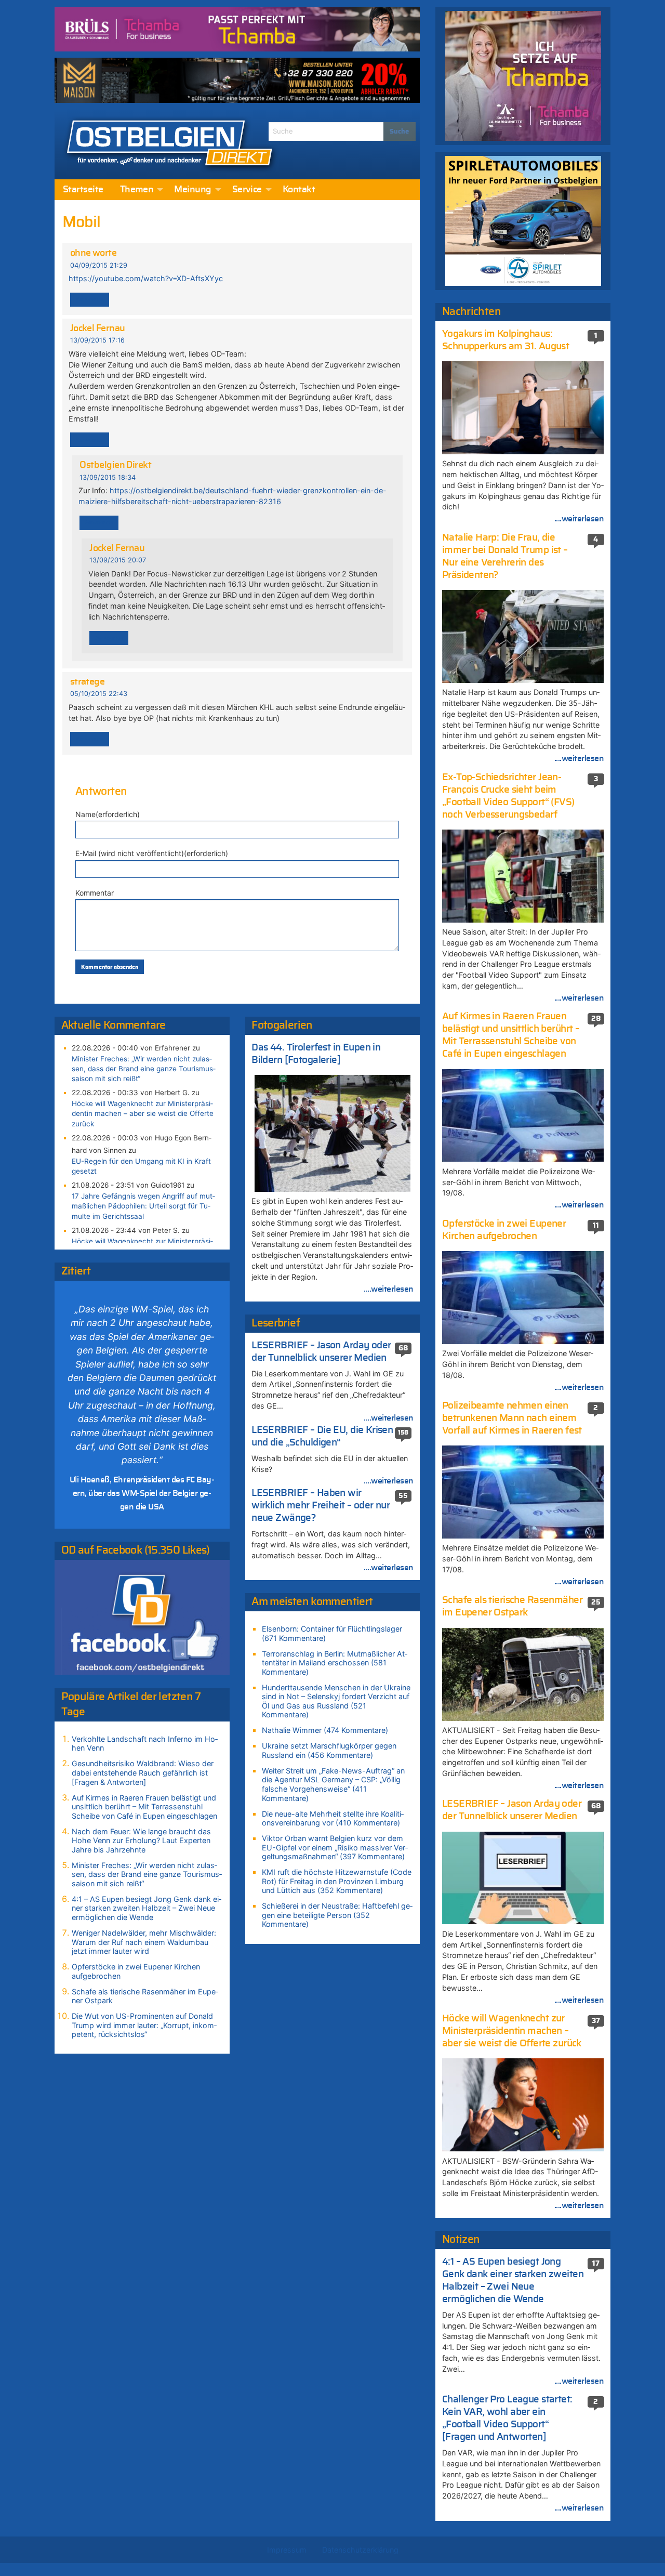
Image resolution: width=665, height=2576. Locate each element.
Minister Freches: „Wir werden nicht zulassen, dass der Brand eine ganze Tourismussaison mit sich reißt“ (144, 1069)
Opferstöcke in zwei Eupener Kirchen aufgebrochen (136, 1971)
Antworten (90, 300)
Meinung (192, 190)
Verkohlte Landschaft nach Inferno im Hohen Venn (145, 1744)
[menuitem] (83, 190)
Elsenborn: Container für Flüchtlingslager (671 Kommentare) (332, 1633)
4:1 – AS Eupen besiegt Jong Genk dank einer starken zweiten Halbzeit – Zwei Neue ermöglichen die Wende (147, 1908)
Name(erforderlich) (108, 814)
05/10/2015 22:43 (99, 694)
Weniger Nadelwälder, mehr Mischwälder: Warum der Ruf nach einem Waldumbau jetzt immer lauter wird (144, 1942)
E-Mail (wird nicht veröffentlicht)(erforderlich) (152, 853)
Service (247, 190)
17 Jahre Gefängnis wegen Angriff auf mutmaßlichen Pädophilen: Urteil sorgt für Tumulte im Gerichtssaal (143, 1206)
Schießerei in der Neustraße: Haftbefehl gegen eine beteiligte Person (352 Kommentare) (337, 1915)
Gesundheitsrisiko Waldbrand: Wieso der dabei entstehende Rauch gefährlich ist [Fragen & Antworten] (143, 1772)
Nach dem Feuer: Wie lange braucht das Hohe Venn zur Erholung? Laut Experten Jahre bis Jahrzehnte (141, 1841)
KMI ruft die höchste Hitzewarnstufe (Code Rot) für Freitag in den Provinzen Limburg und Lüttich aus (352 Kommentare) (337, 1881)
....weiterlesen (389, 1289)
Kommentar (95, 893)
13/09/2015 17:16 (97, 340)
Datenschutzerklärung (360, 2550)
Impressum (287, 2550)
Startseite (83, 190)
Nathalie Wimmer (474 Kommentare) (325, 1730)
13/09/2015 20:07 (118, 560)
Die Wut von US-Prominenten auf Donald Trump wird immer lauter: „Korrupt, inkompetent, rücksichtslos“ (144, 2025)
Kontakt (299, 190)
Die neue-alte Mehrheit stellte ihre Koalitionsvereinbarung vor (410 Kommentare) (333, 1818)
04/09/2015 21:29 (99, 265)
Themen (137, 190)
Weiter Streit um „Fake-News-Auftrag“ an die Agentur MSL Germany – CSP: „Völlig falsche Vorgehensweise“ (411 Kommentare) (333, 1784)
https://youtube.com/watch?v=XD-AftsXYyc (146, 278)
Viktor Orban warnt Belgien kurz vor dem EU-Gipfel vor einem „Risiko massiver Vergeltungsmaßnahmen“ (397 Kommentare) (335, 1847)
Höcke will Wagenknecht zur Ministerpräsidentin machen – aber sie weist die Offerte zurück (143, 1113)
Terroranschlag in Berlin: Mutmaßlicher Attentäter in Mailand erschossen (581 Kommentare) (335, 1663)
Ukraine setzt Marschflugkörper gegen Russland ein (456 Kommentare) (329, 1750)
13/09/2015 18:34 (108, 477)
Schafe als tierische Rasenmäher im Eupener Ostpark (145, 1996)
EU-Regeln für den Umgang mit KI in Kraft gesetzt (141, 1166)
